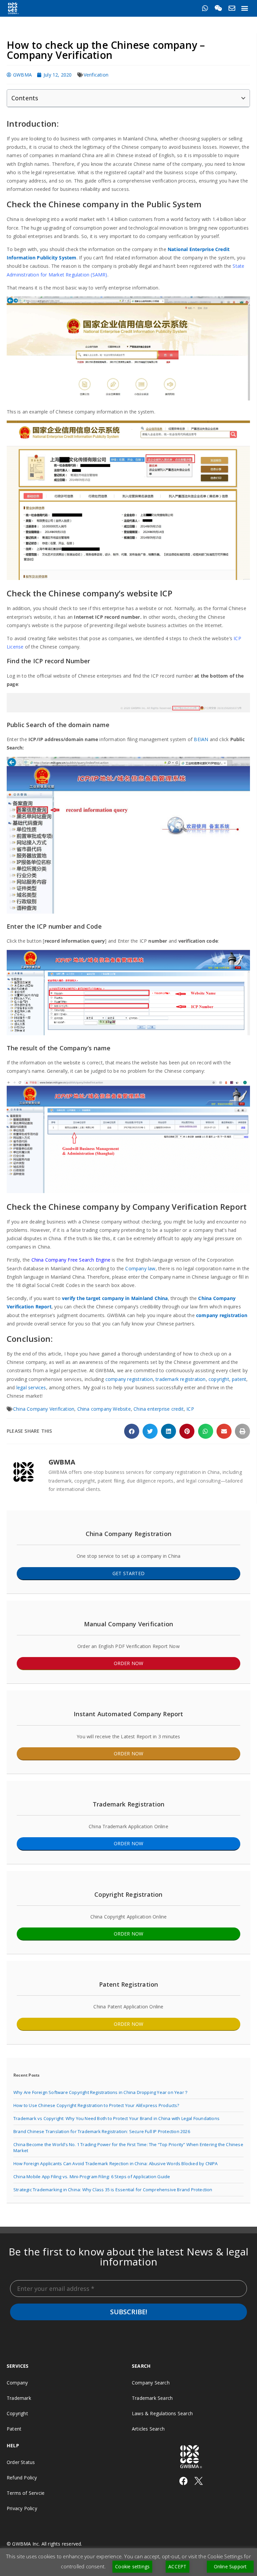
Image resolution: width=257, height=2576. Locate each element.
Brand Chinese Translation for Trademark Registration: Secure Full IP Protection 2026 (102, 2131)
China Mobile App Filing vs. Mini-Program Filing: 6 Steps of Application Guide (92, 2177)
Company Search (151, 2383)
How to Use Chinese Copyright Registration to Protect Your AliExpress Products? (96, 2105)
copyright (219, 1379)
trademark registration (181, 1379)
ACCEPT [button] (177, 2566)
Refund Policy (22, 2478)
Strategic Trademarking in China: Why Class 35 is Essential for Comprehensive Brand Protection (113, 2190)
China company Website (104, 1409)
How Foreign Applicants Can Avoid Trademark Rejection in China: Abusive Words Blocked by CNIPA (116, 2163)
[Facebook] (184, 2481)
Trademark (19, 2398)
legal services (31, 1387)
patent (239, 1379)
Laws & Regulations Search (162, 2413)
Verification (96, 75)
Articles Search (148, 2429)
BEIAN (201, 739)
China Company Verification (44, 1409)
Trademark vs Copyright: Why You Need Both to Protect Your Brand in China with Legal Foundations (116, 2118)
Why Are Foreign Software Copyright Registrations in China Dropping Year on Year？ (101, 2092)
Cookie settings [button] (132, 2566)
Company (17, 2383)
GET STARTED (128, 1573)
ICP (190, 1409)
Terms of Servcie (26, 2493)
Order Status (21, 2462)
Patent (14, 2429)
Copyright (17, 2413)
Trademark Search (152, 2398)
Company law (140, 1268)
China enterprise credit (159, 1409)
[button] (245, 8)
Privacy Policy (22, 2508)
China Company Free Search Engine (71, 1260)
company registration (222, 1315)
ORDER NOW (129, 1663)
